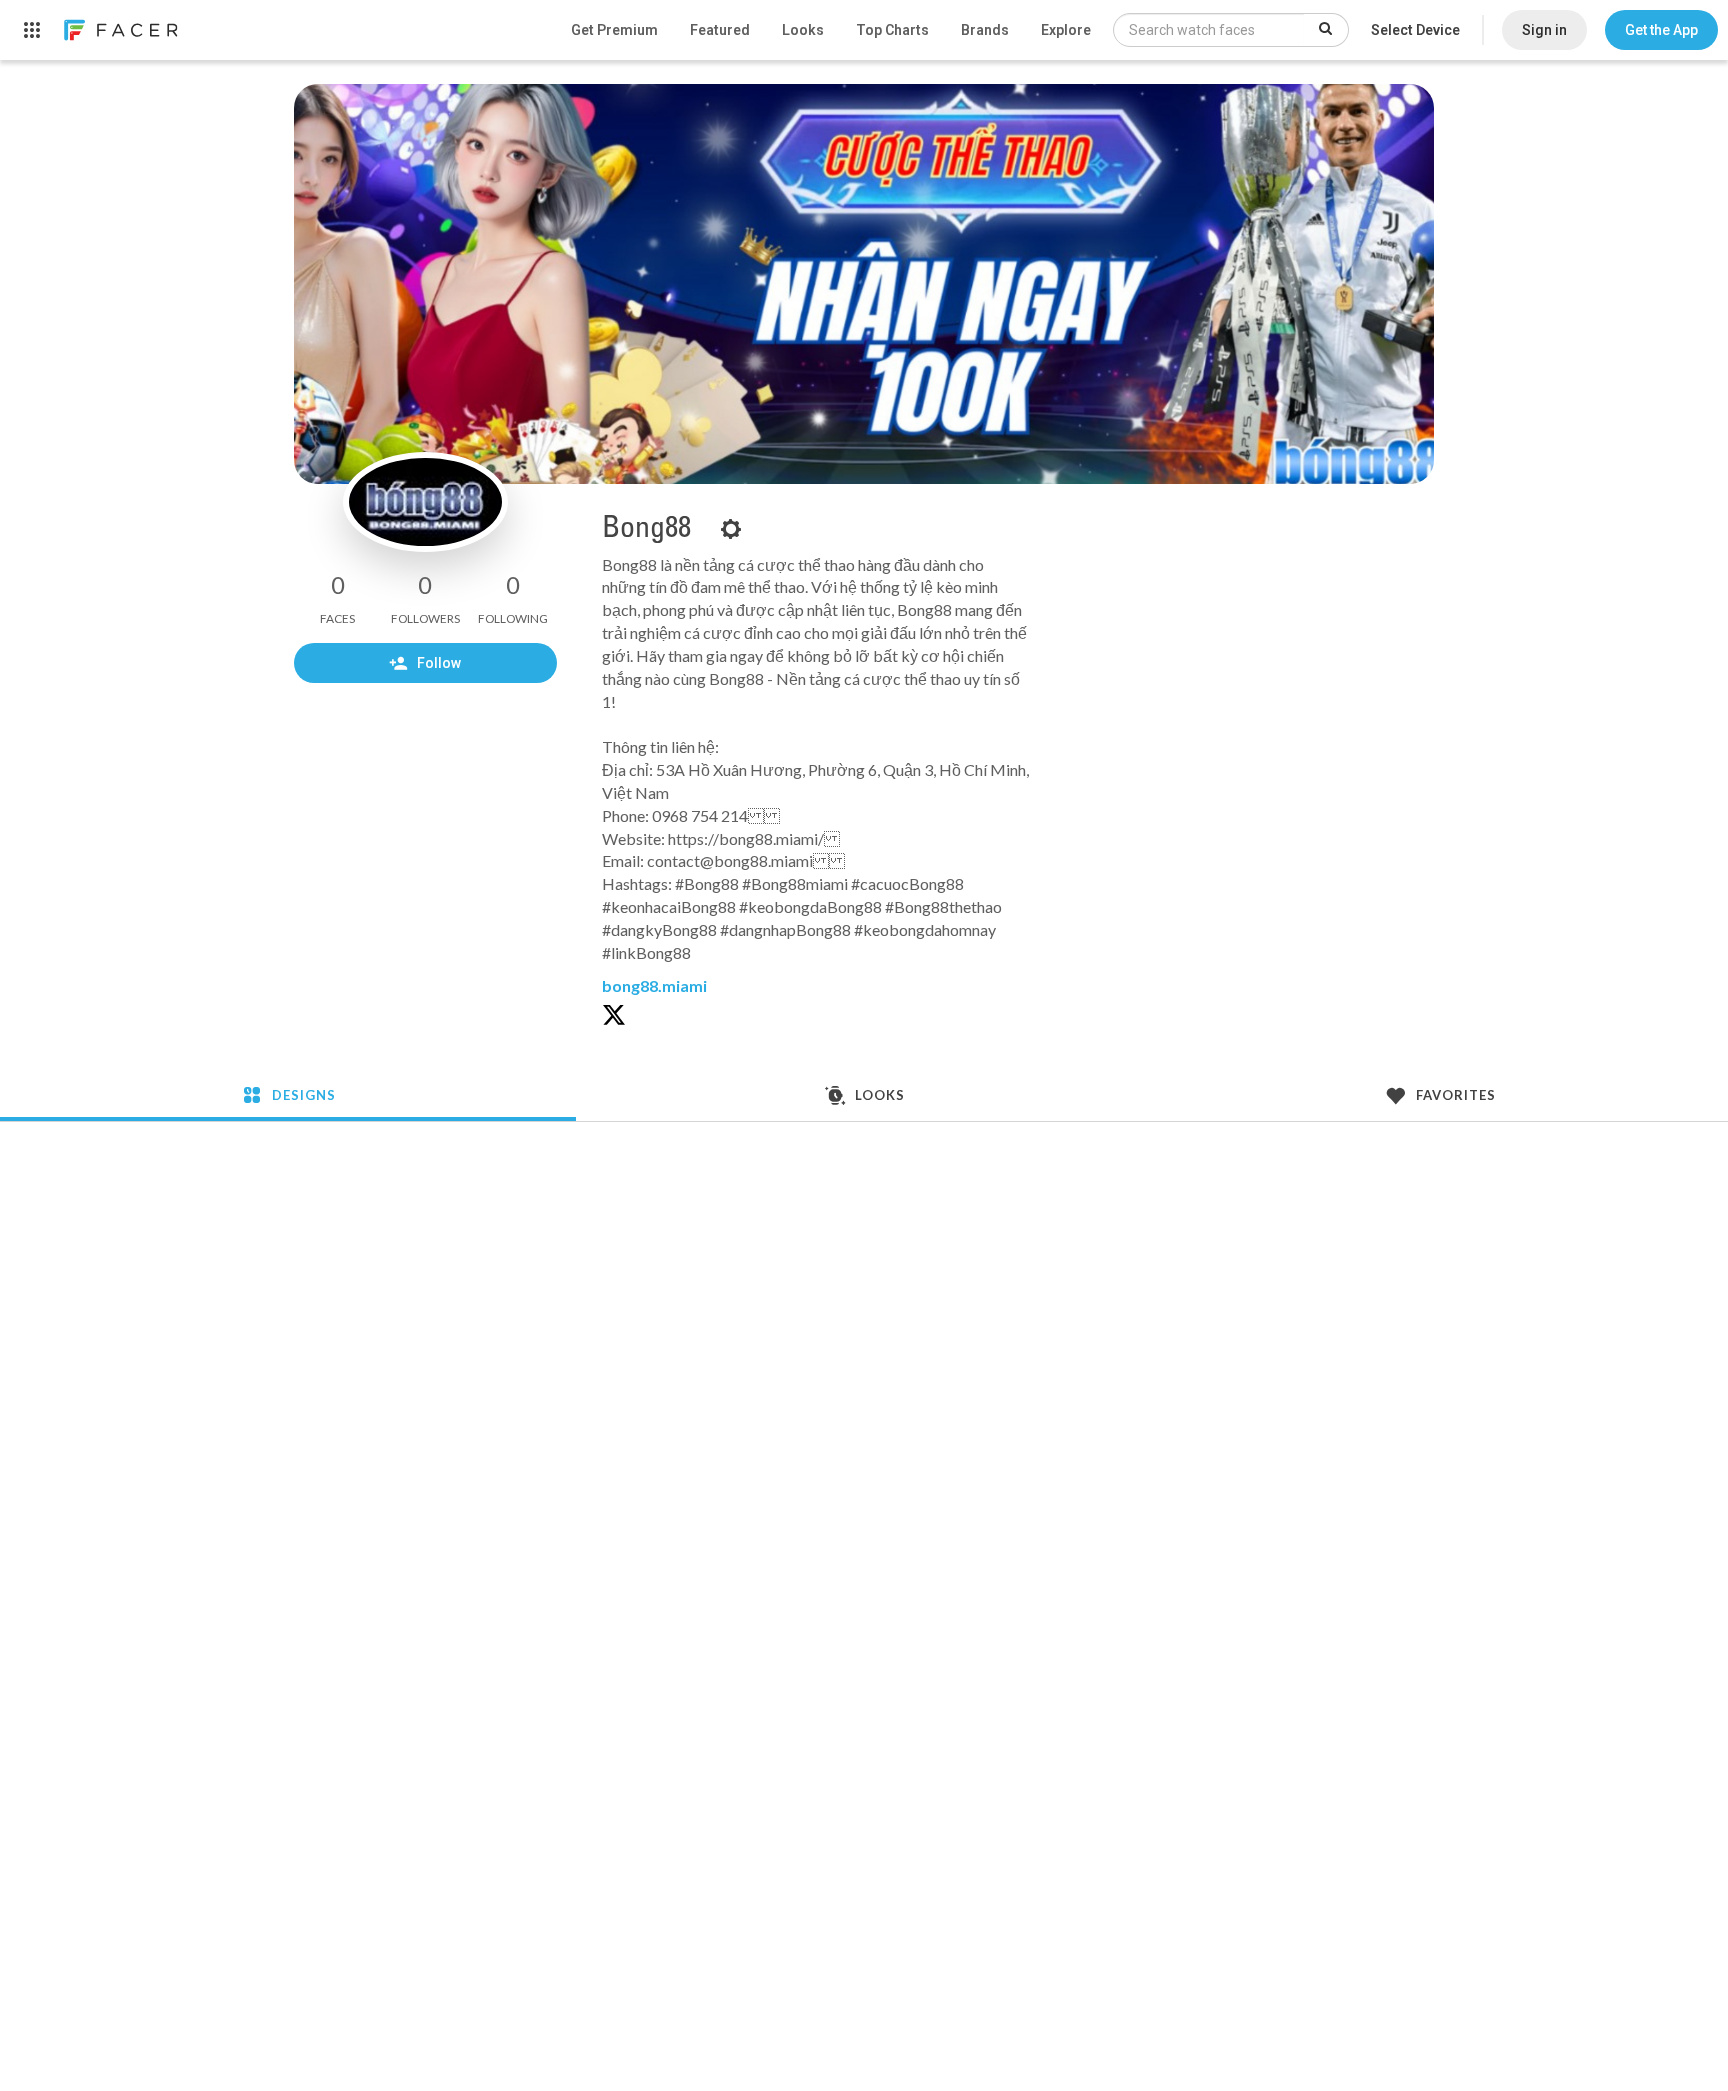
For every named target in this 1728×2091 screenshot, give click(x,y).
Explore (1066, 30)
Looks (803, 30)
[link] (120, 30)
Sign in (1544, 30)
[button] (1661, 30)
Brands (985, 30)
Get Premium (614, 30)
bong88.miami (654, 985)
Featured (720, 30)
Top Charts (892, 30)
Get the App (1661, 30)
